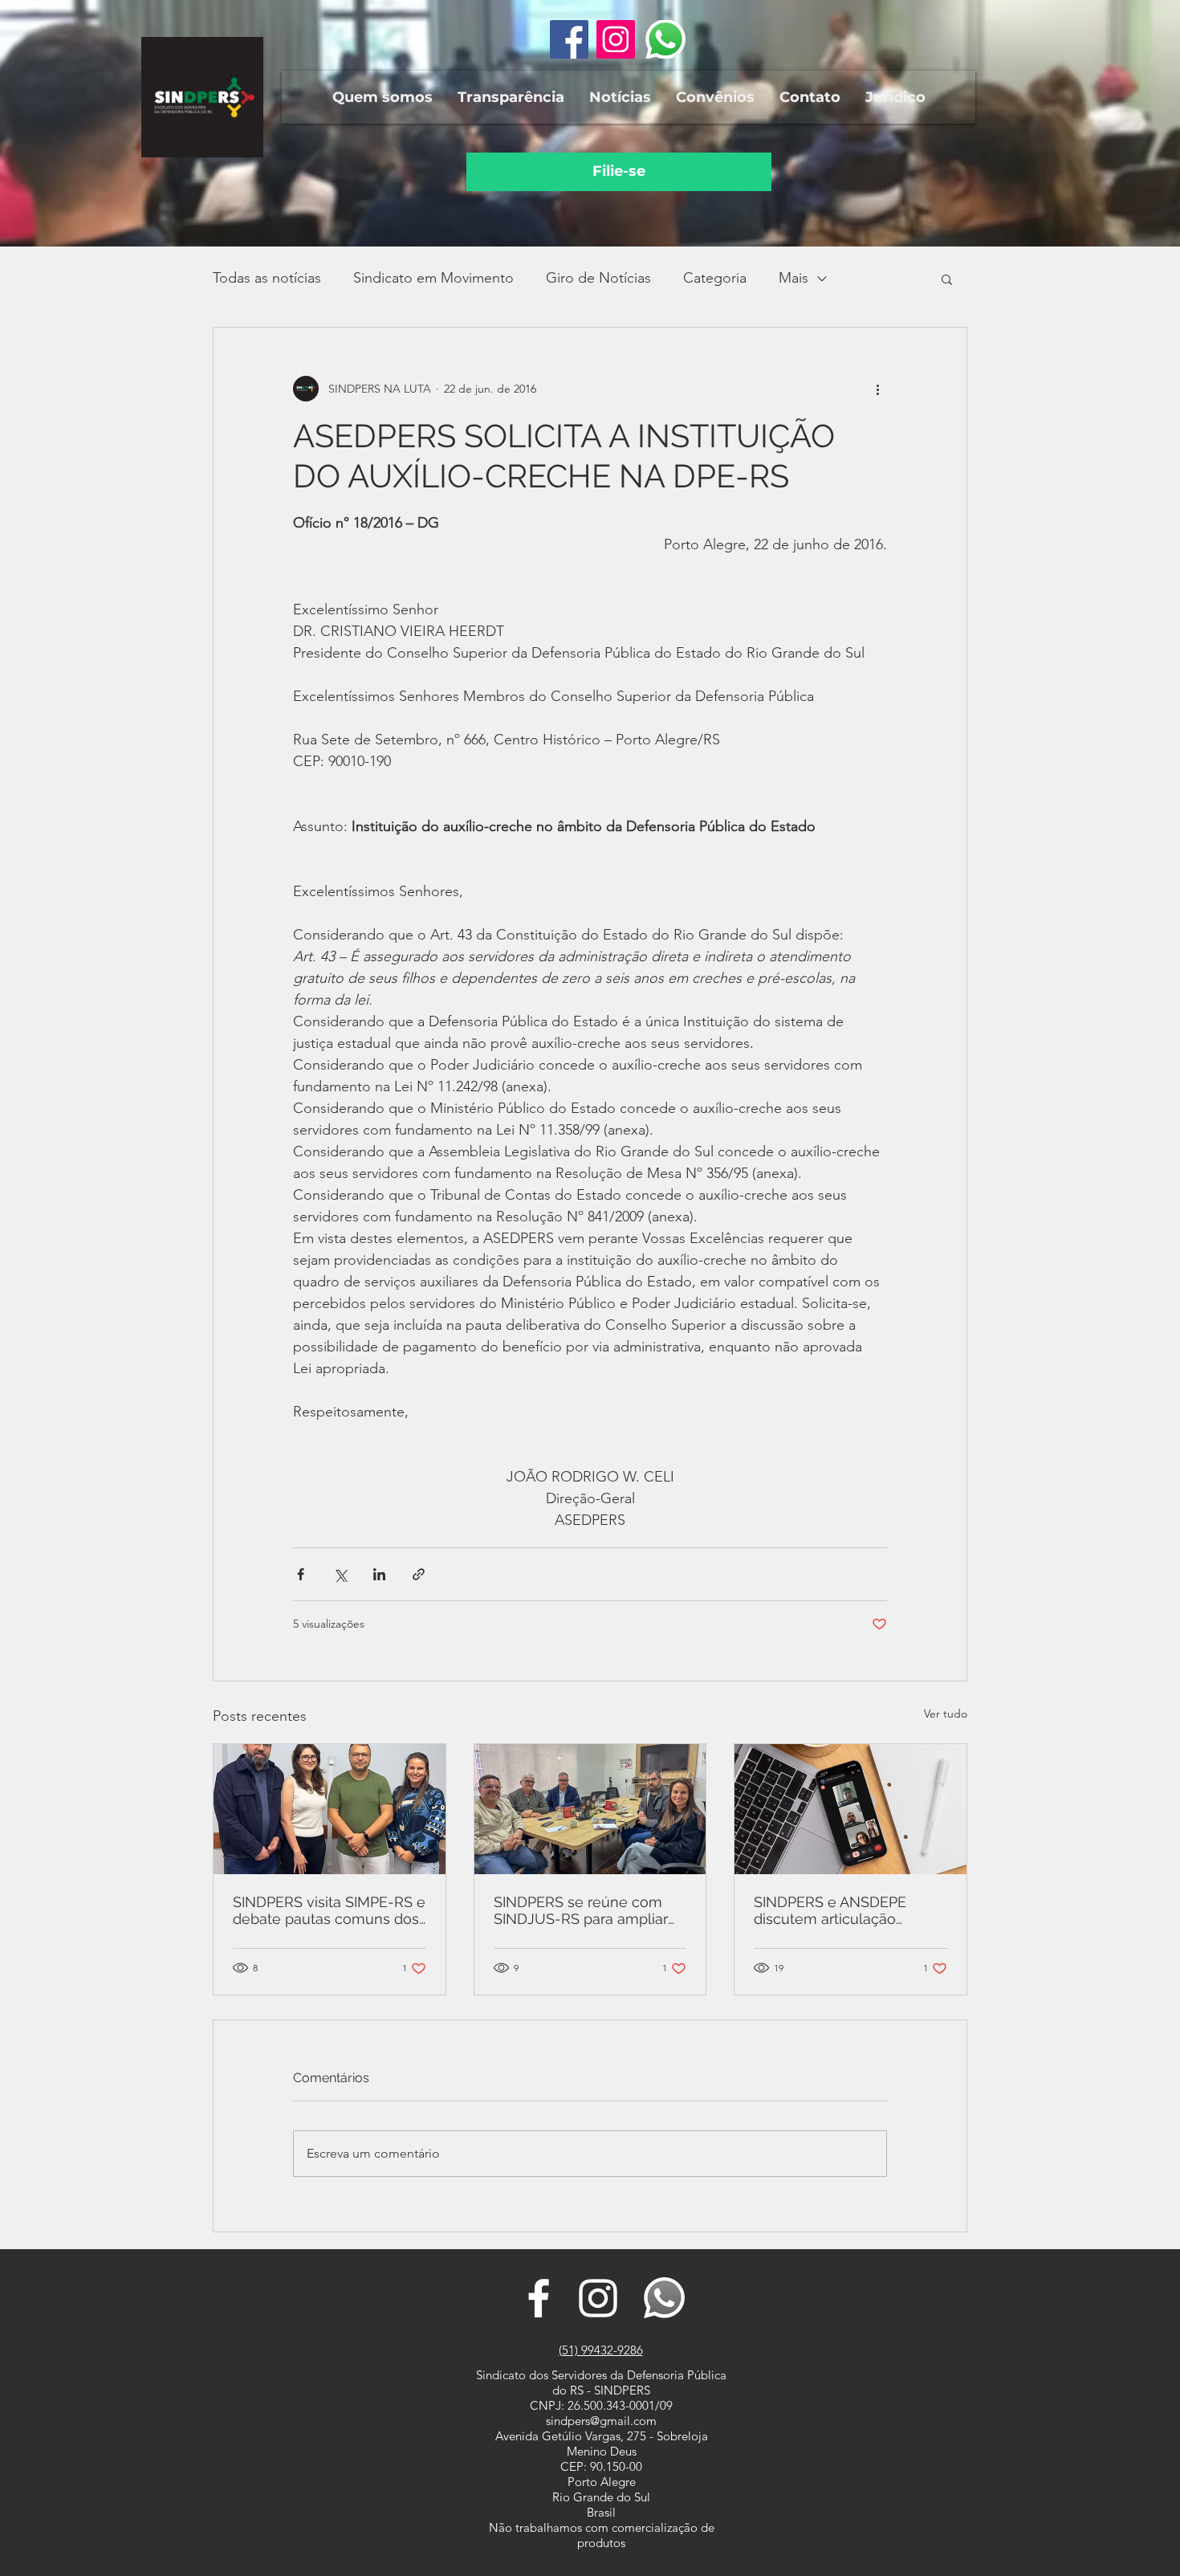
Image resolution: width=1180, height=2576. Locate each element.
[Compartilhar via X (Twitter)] (340, 1574)
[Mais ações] (877, 389)
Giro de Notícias (598, 278)
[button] (382, 97)
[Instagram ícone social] (616, 39)
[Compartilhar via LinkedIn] (379, 1574)
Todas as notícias (267, 278)
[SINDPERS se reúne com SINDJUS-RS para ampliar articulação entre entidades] (590, 1809)
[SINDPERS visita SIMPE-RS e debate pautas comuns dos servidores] (330, 1809)
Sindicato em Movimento (433, 278)
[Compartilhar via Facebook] (301, 1574)
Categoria (715, 278)
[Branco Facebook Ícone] (539, 2298)
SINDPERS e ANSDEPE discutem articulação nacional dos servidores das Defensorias (848, 1910)
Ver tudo (946, 1714)
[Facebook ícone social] (569, 39)
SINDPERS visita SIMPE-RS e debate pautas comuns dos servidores (329, 1910)
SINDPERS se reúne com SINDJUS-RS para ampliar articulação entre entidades (587, 1910)
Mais (793, 278)
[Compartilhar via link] (419, 1574)
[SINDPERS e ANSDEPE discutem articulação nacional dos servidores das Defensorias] (850, 1809)
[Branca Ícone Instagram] (598, 2298)
